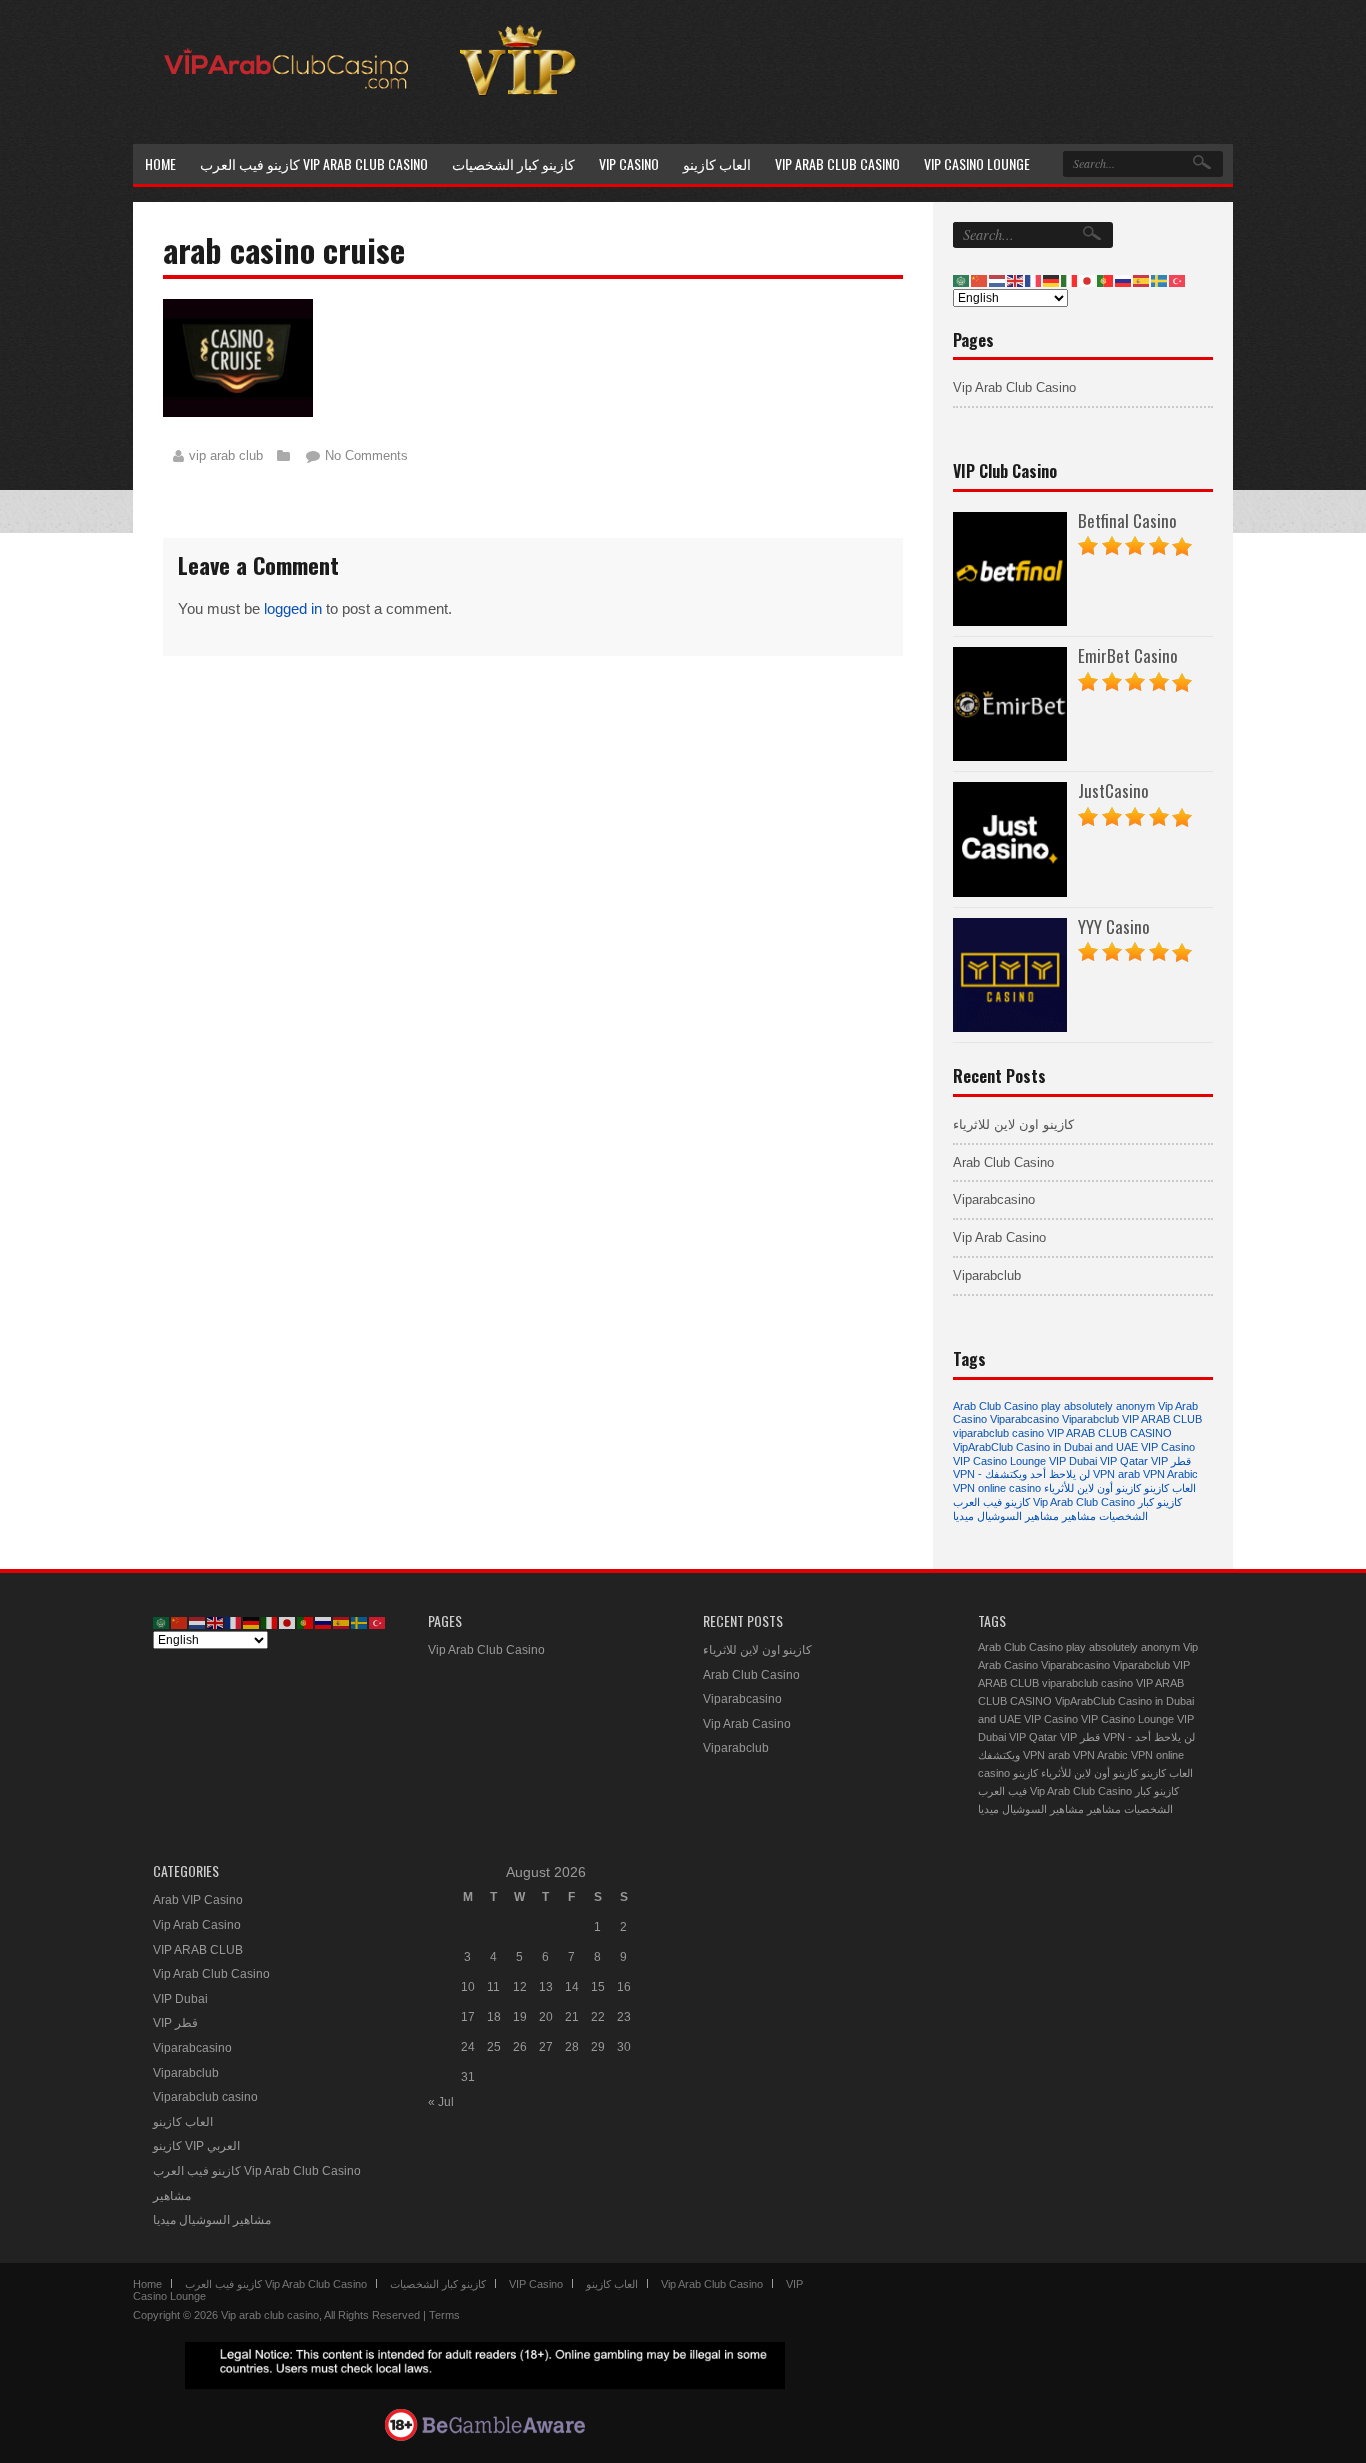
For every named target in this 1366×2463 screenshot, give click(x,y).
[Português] (1106, 280)
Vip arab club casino (270, 2315)
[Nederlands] (998, 280)
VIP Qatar (1124, 1461)
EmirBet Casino (1128, 655)
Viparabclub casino (205, 2097)
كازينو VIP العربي (196, 2146)
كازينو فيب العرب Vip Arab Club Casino (1044, 1502)
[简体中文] (980, 280)
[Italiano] (1070, 280)
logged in (293, 608)
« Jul (441, 2102)
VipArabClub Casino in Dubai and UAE (1045, 1447)
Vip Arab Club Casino (1014, 387)
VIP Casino (1168, 1447)
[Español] (1142, 280)
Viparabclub (987, 1275)
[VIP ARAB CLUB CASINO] (283, 116)
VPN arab (1116, 1474)
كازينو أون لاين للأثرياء (1092, 1488)
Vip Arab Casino (999, 1237)
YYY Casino (1114, 926)
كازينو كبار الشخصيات (1140, 1509)
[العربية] (962, 280)
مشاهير (1079, 1516)
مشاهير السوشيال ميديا (1006, 1516)
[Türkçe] (1178, 280)
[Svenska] (1160, 280)
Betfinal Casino (1127, 520)
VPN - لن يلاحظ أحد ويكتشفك (1021, 1474)
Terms (444, 2315)
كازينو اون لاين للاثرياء (1013, 1124)
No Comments (366, 455)
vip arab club (226, 455)
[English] (1016, 280)
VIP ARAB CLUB (1162, 1419)
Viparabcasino (994, 1199)
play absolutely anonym (1098, 1406)
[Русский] (1124, 280)
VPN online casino (997, 1488)
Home (147, 2284)
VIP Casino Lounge (999, 1461)
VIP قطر (1171, 1461)
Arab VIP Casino (198, 1900)
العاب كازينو (1170, 1488)
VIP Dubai (1073, 1461)
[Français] (1034, 280)
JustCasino (1113, 790)
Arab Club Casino (1003, 1162)
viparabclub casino (998, 1433)
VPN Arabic (1170, 1474)
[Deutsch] (1052, 280)
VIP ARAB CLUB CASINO (1109, 1433)
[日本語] (1088, 280)
